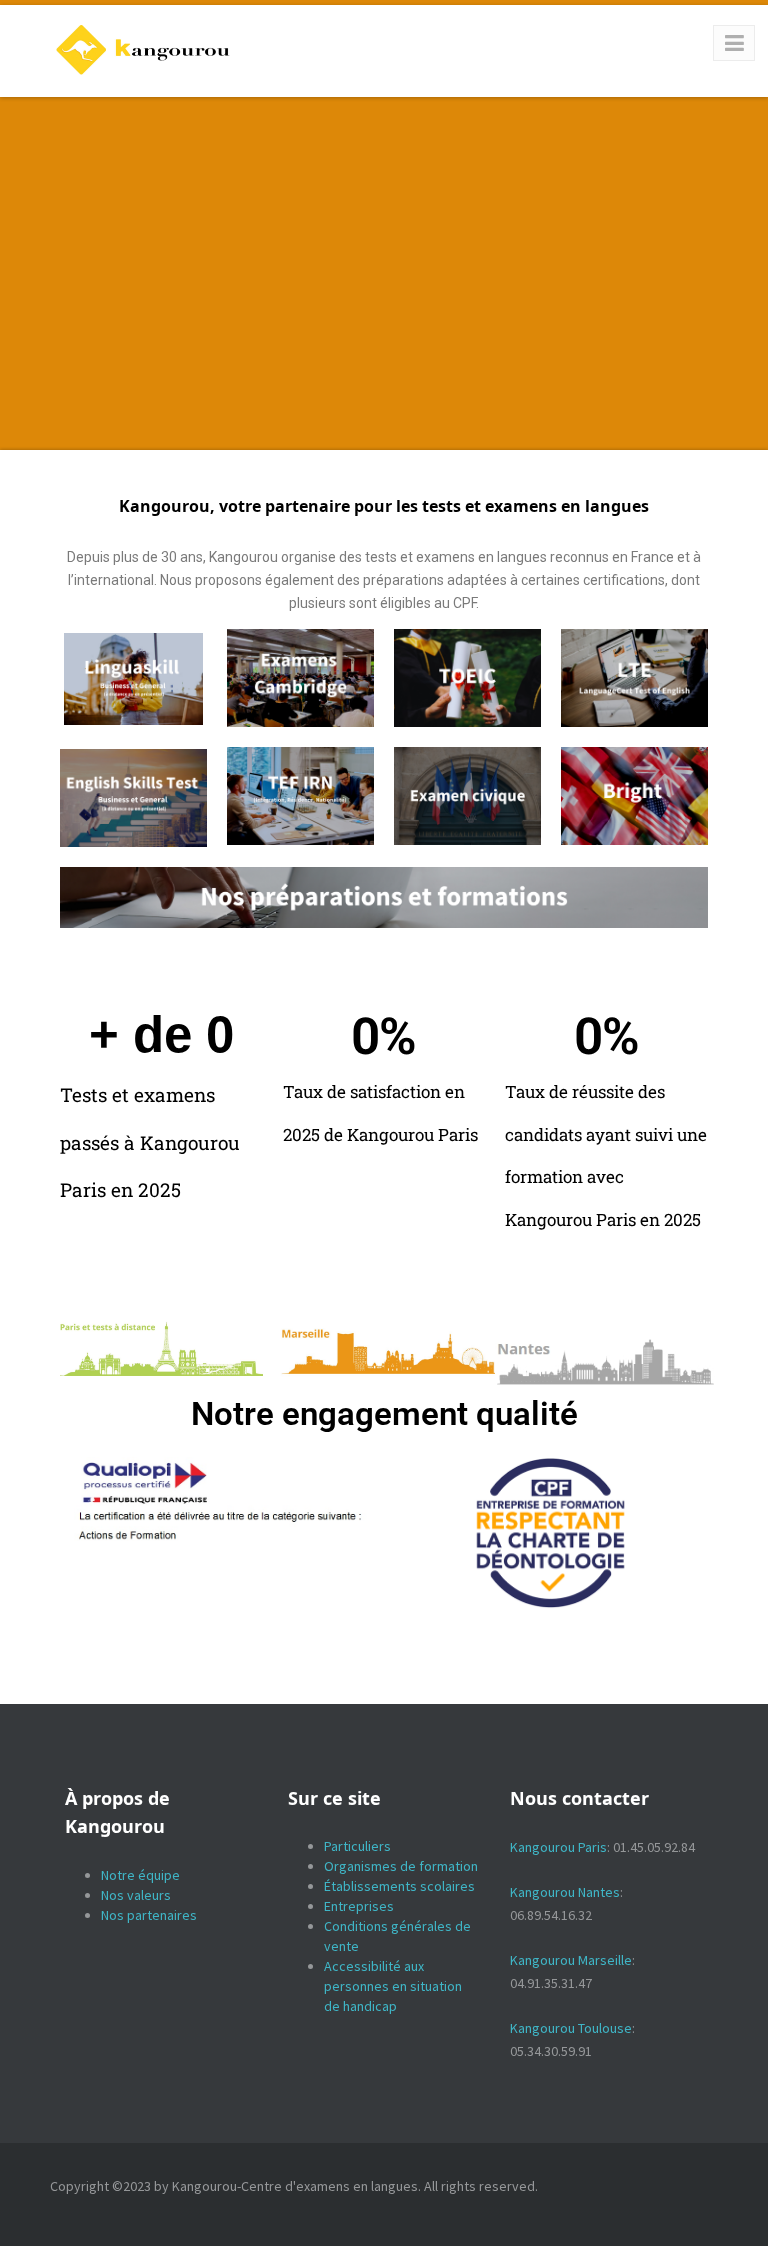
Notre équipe (140, 1875)
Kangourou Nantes (565, 1892)
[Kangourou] (144, 50)
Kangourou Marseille (571, 1960)
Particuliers (357, 1846)
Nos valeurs (136, 1895)
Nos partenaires (149, 1915)
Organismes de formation (401, 1866)
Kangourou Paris (558, 1847)
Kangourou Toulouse (571, 2028)
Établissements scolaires (399, 1886)
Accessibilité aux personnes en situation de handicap (393, 1986)
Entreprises (359, 1906)
